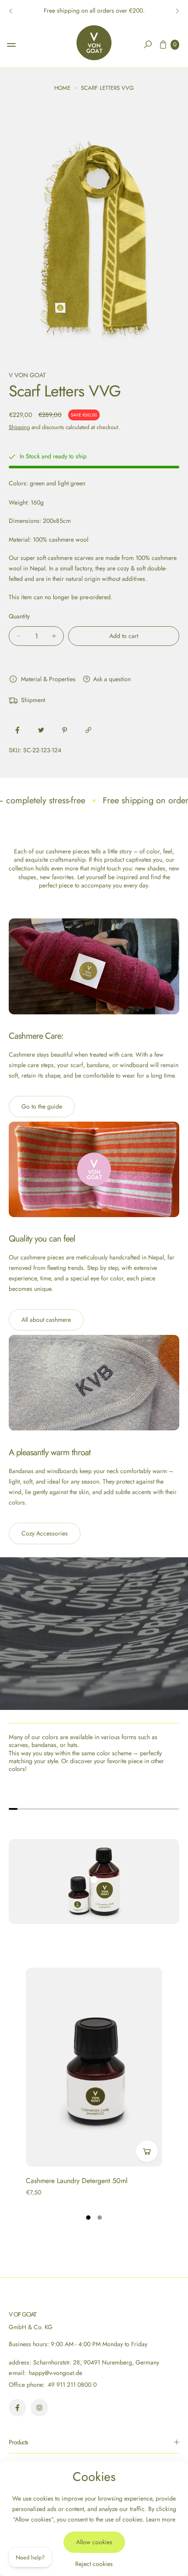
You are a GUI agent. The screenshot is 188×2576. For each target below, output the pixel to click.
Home (62, 88)
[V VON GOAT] (94, 43)
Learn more (161, 2519)
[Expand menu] (11, 45)
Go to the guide (42, 1106)
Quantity (19, 616)
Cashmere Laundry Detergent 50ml (77, 2181)
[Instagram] (39, 2408)
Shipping (19, 427)
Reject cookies (94, 2564)
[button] (148, 44)
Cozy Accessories (45, 1533)
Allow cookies (94, 2542)
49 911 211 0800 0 (72, 2385)
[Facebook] (17, 2408)
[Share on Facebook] (17, 730)
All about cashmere (46, 1320)
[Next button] (177, 11)
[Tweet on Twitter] (41, 730)
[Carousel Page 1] (88, 2218)
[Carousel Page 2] (100, 2218)
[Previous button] (11, 11)
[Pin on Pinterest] (65, 730)
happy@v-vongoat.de (55, 2373)
